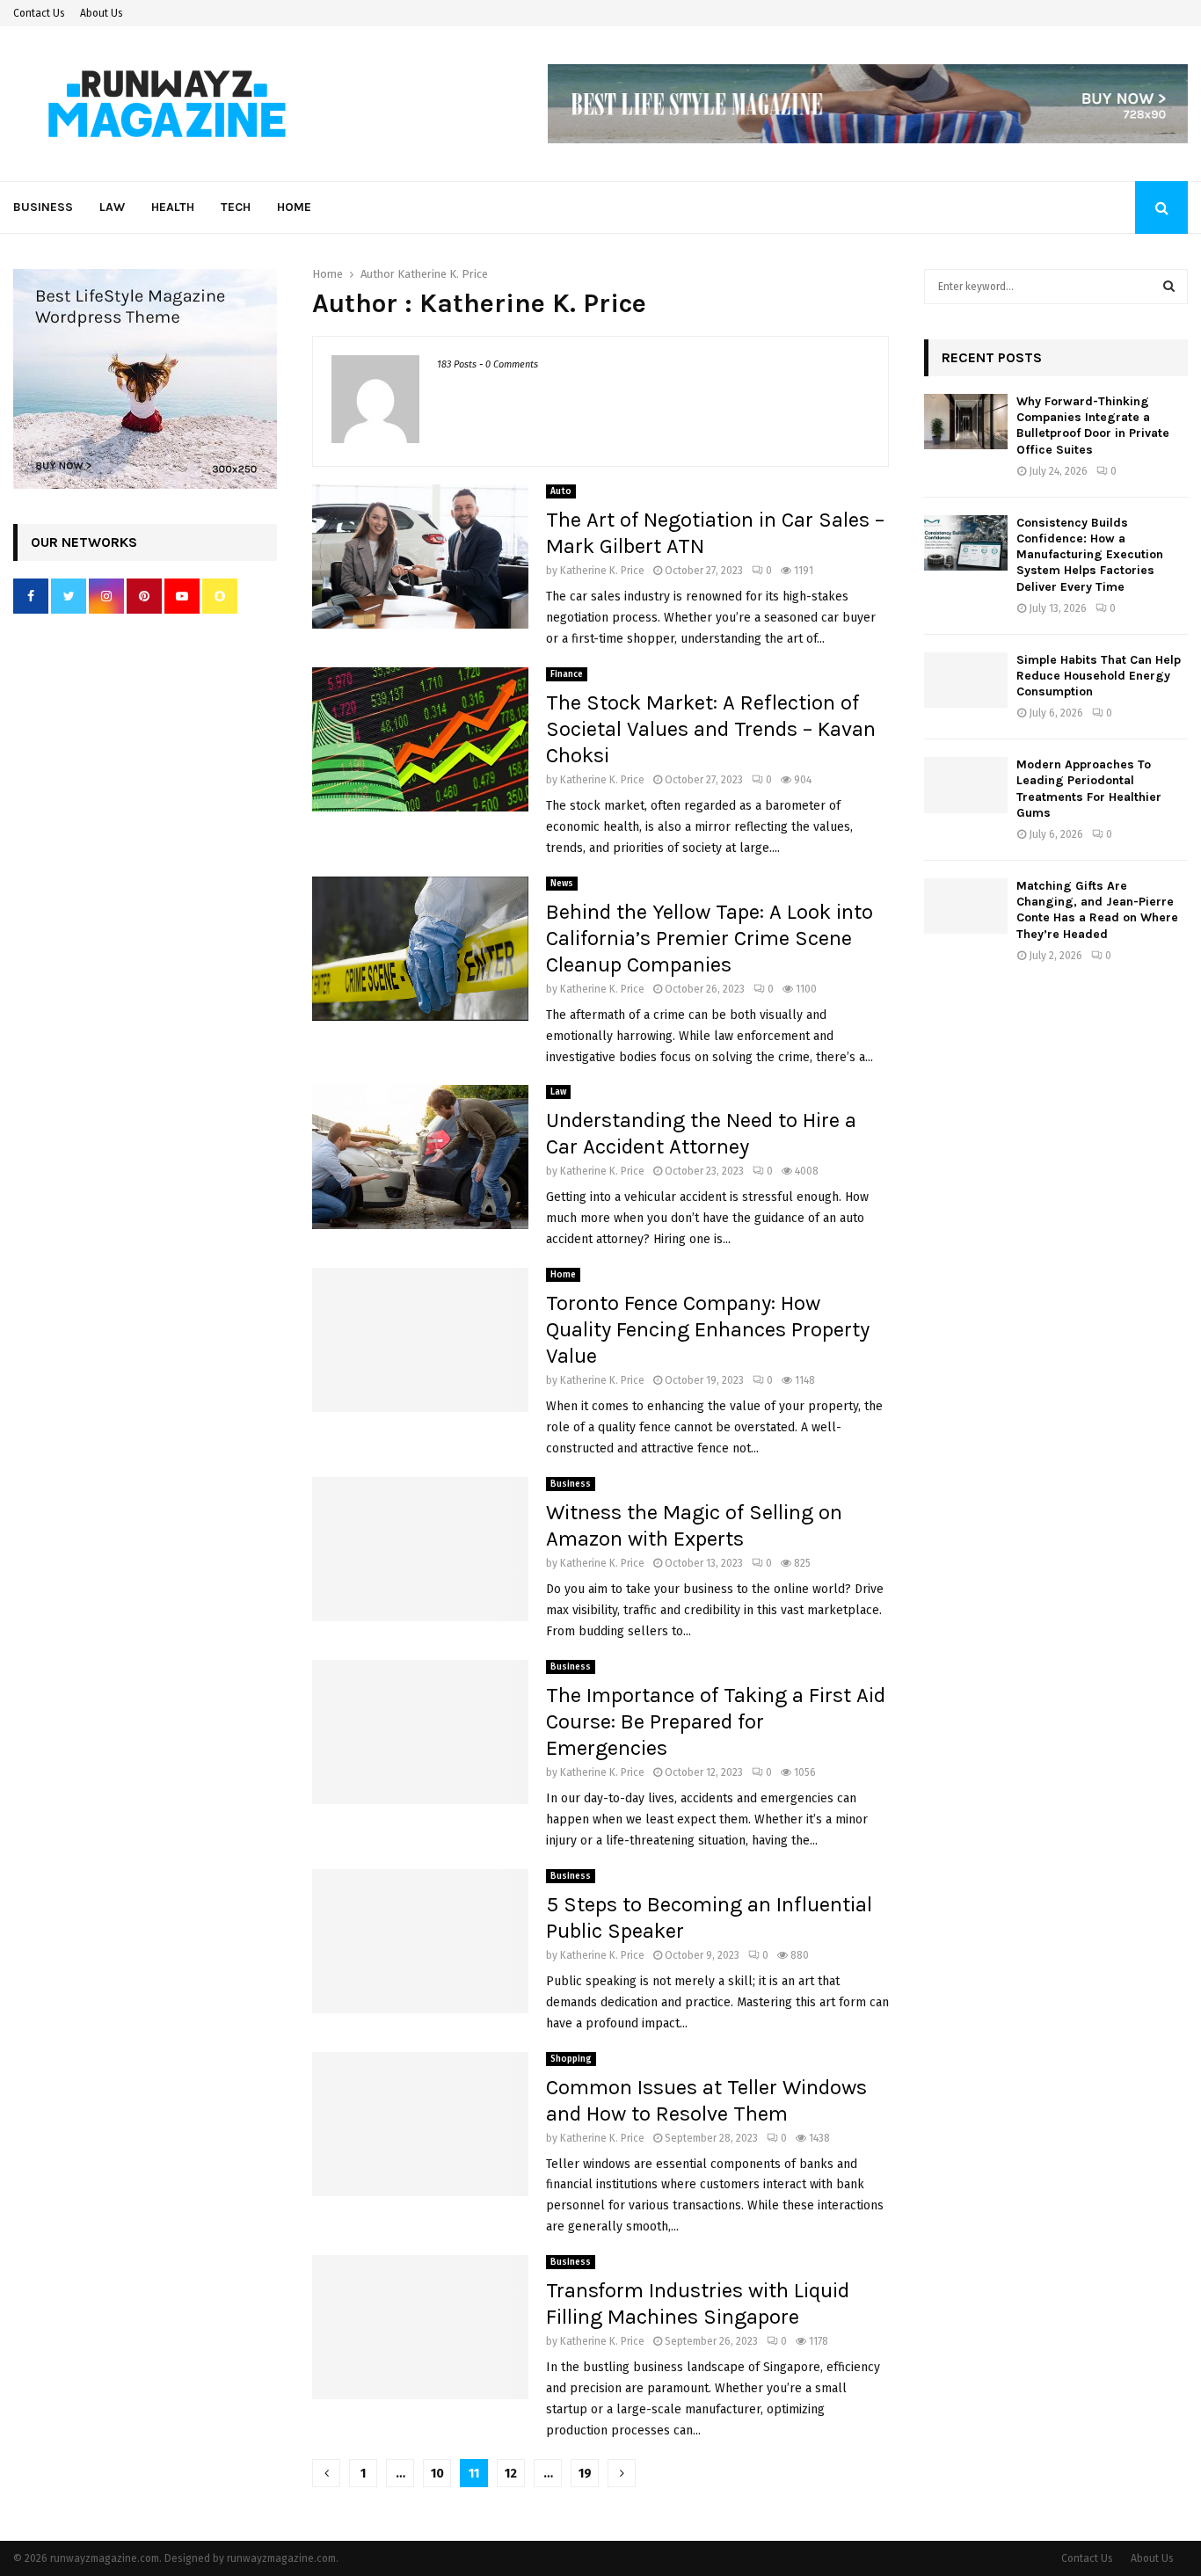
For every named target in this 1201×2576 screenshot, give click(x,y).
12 (511, 2474)
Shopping (571, 2059)
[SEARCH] (1169, 287)
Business (43, 207)
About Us (102, 13)
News (562, 884)
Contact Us (39, 13)
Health (173, 207)
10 (437, 2474)
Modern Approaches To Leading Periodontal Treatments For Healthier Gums (1089, 789)
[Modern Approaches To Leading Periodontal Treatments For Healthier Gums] (966, 785)
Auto (561, 491)
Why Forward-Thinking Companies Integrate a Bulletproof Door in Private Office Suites (1093, 426)
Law (112, 207)
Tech (236, 207)
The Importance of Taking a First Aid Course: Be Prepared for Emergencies (716, 1721)
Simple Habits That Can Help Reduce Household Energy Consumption (1099, 676)
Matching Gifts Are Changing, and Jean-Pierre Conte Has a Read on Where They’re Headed (1097, 910)
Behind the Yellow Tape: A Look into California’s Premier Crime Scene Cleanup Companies (710, 938)
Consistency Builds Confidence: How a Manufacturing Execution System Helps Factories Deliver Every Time (1090, 555)
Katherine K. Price (443, 274)
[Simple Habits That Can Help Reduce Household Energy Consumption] (966, 680)
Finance (567, 674)
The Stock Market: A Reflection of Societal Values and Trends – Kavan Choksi (711, 729)
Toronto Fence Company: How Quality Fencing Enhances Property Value (708, 1329)
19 (585, 2474)
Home (294, 207)
